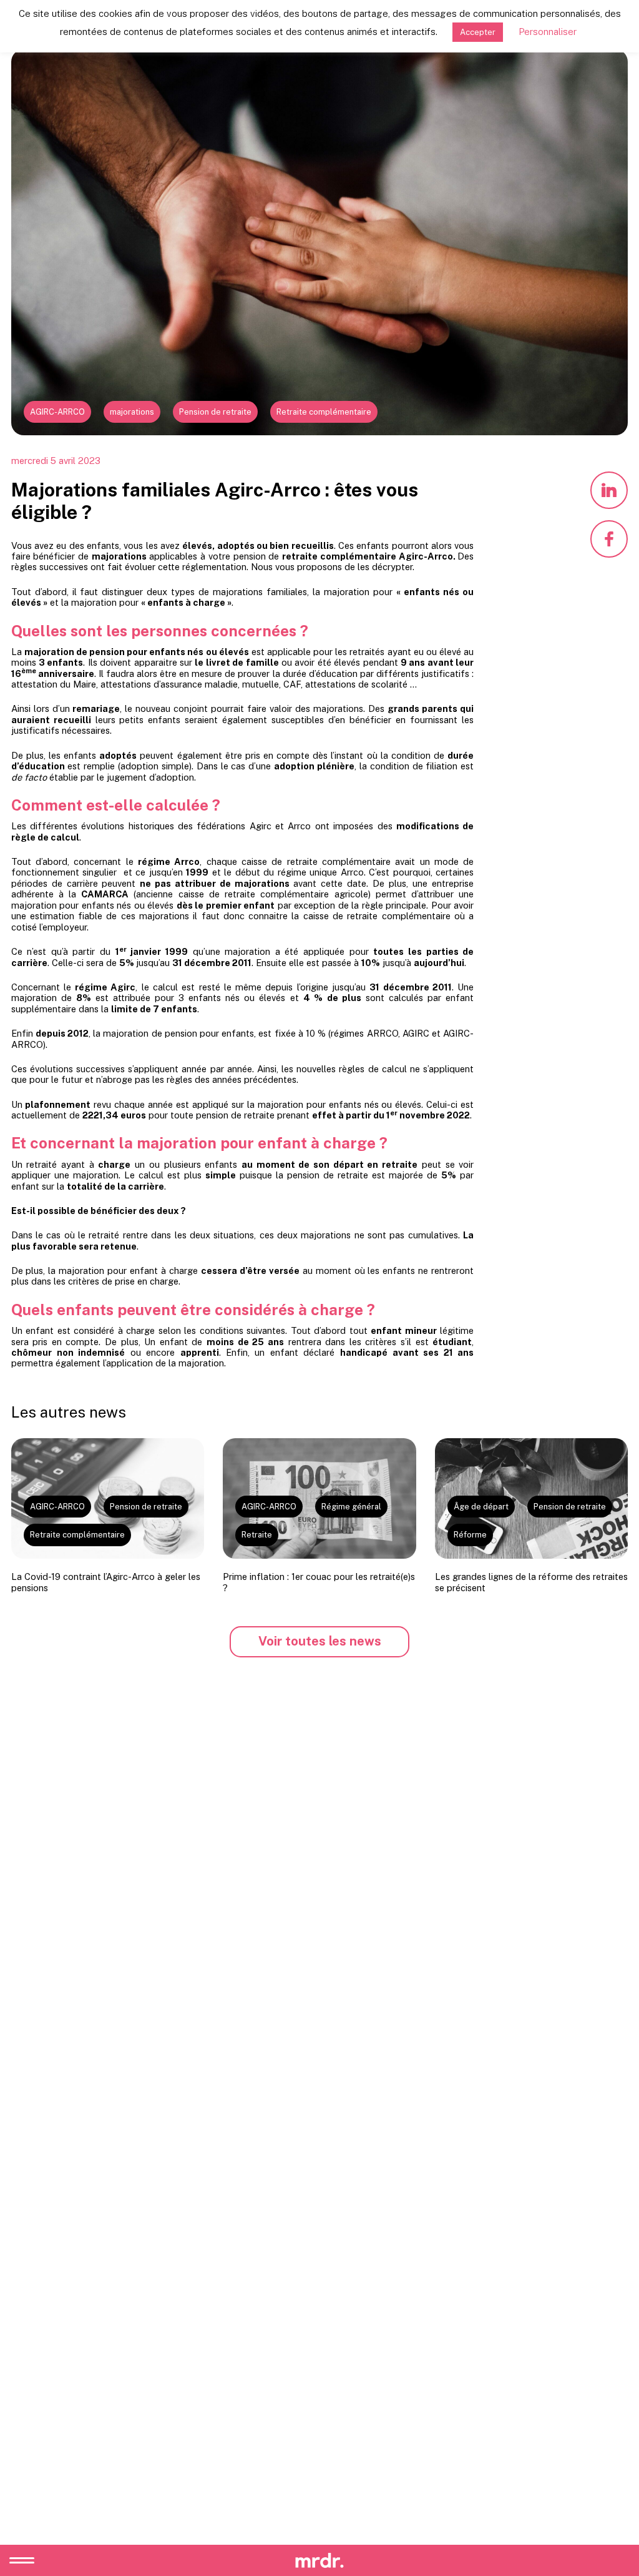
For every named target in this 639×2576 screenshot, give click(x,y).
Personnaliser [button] (548, 32)
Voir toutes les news (320, 1641)
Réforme (470, 1535)
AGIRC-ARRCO (57, 412)
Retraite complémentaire (324, 412)
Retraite (257, 1535)
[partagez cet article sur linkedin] (609, 490)
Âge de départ (481, 1507)
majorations (132, 412)
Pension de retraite (215, 412)
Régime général (351, 1507)
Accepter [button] (478, 32)
